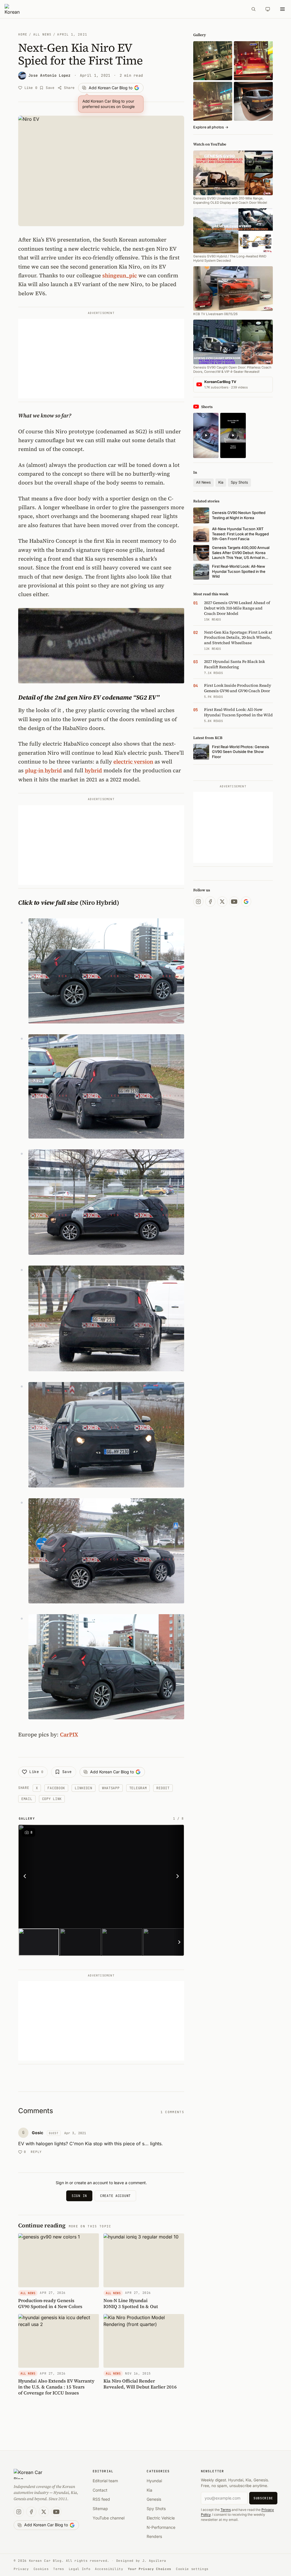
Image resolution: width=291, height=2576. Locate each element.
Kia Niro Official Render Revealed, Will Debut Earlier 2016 (140, 2384)
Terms (226, 2510)
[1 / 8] (39, 1942)
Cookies (41, 2569)
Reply (36, 2152)
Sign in (79, 2196)
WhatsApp (111, 1788)
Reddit (163, 1788)
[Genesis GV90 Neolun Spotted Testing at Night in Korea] (213, 61)
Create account (115, 2196)
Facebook (56, 1788)
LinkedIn (84, 1788)
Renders (154, 2536)
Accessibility (109, 2569)
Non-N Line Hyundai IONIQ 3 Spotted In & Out (131, 2303)
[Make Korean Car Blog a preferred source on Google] (246, 902)
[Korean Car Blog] (124, 9)
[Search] (253, 9)
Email (27, 1799)
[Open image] (132, 1876)
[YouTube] (234, 902)
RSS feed (101, 2499)
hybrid (93, 770)
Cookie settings (192, 2569)
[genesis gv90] (253, 101)
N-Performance (161, 2527)
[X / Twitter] (222, 902)
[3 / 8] (122, 1942)
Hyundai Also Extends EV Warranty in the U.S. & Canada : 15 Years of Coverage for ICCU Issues (56, 2387)
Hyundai (154, 2481)
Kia (221, 482)
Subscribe (263, 2498)
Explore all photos (211, 127)
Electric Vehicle (161, 2518)
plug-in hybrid (43, 770)
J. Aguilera (154, 2561)
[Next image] (176, 1876)
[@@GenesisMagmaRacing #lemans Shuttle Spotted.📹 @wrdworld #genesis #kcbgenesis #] (233, 435)
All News (42, 34)
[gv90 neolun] (213, 101)
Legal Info (80, 2569)
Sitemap (100, 2509)
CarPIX (69, 1734)
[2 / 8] (80, 1942)
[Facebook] (210, 902)
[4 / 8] (164, 1942)
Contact (100, 2490)
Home (23, 34)
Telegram (138, 1788)
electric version (133, 761)
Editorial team (105, 2481)
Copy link (52, 1799)
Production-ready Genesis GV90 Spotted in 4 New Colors (50, 2303)
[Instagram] (198, 902)
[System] (268, 9)
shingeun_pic (120, 275)
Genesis (154, 2499)
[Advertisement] (101, 359)
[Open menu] (282, 9)
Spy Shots (239, 482)
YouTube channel (109, 2518)
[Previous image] (26, 1876)
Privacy (21, 2569)
